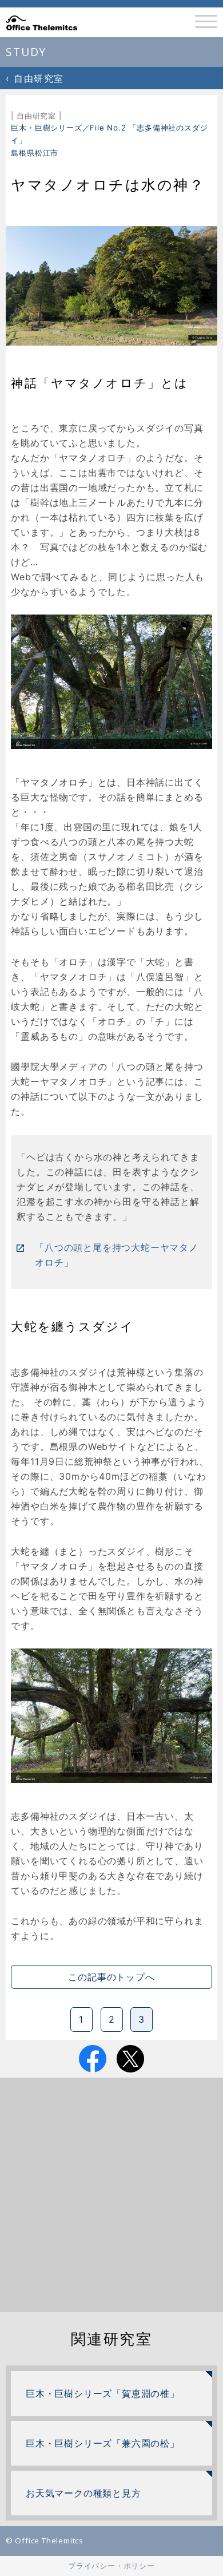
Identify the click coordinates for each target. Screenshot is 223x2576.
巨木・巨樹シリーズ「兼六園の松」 (103, 2443)
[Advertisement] (111, 2195)
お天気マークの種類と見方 (83, 2493)
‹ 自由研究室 (35, 78)
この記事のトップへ (111, 1977)
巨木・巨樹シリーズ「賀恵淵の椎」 (103, 2393)
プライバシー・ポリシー (111, 2566)
